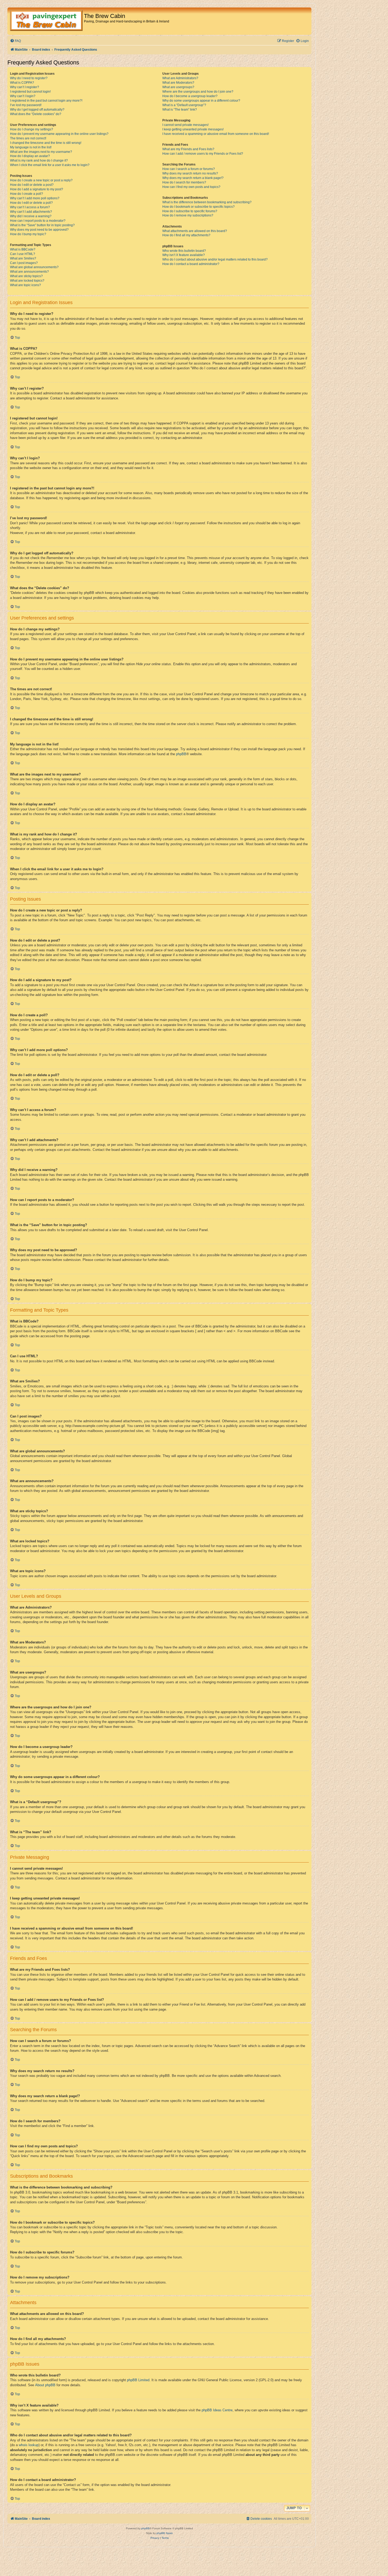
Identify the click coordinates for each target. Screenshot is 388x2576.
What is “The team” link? (180, 110)
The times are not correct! (28, 138)
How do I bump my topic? (28, 234)
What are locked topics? (27, 281)
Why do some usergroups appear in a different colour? (201, 101)
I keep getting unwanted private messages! (193, 129)
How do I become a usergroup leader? (190, 96)
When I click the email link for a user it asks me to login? (50, 165)
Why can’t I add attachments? (31, 212)
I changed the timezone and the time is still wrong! (46, 143)
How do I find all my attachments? (186, 235)
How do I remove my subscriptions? (188, 215)
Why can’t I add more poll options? (35, 198)
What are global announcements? (34, 267)
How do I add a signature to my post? (37, 189)
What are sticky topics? (26, 276)
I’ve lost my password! (26, 105)
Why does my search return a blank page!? (193, 178)
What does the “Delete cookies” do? (36, 114)
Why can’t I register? (25, 87)
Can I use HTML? (23, 254)
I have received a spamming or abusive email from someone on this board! (216, 134)
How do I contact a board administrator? (191, 264)
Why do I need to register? (29, 78)
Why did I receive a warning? (31, 216)
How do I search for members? (184, 182)
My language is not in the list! (31, 147)
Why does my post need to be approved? (39, 230)
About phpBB (45, 2385)
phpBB (181, 754)
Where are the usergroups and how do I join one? (198, 92)
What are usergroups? (178, 87)
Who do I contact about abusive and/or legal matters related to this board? (215, 259)
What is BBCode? (23, 249)
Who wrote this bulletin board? (184, 251)
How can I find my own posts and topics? (191, 187)
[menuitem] (15, 41)
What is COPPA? (22, 83)
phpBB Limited (138, 2380)
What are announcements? (29, 272)
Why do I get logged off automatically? (37, 110)
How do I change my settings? (32, 129)
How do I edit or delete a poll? (31, 203)
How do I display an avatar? (30, 156)
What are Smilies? (23, 258)
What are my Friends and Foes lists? (188, 149)
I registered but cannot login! (30, 92)
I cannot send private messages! (185, 125)
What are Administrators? (180, 78)
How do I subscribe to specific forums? (190, 211)
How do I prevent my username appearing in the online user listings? (59, 134)
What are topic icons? (25, 285)
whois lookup (29, 2445)
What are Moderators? (178, 83)
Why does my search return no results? (190, 173)
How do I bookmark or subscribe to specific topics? (198, 207)
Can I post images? (24, 263)
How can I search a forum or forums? (189, 169)
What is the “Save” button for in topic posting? (42, 225)
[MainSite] (46, 21)
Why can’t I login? (23, 96)
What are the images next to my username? (41, 152)
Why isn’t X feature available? (184, 255)
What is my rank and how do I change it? (39, 160)
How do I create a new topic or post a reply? (41, 180)
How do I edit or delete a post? (32, 185)
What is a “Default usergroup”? (184, 105)
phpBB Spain (165, 2533)
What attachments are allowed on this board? (195, 231)
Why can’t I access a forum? (30, 207)
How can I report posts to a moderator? (38, 221)
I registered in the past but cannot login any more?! (46, 101)
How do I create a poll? (27, 194)
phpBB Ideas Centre (217, 2410)
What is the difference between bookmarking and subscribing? (207, 202)
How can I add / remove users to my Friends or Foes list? (203, 154)
